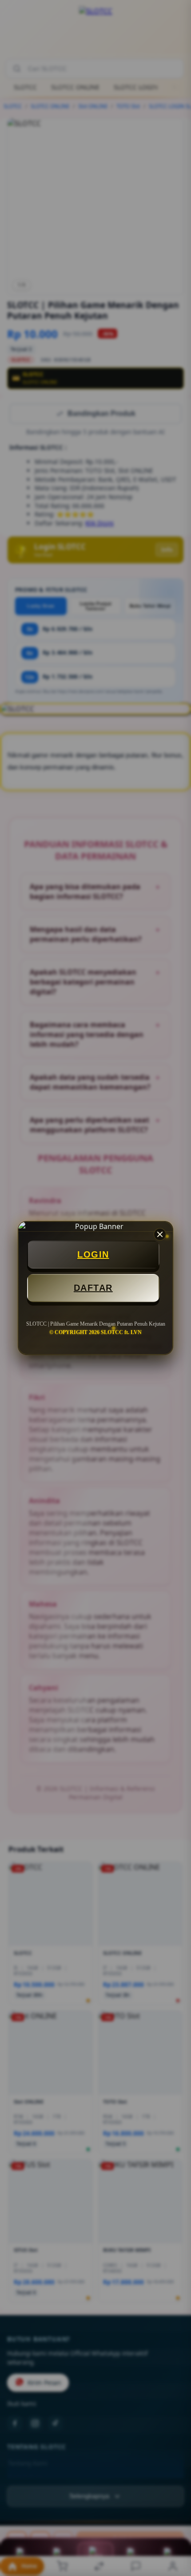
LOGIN (93, 1254)
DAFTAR (93, 1288)
